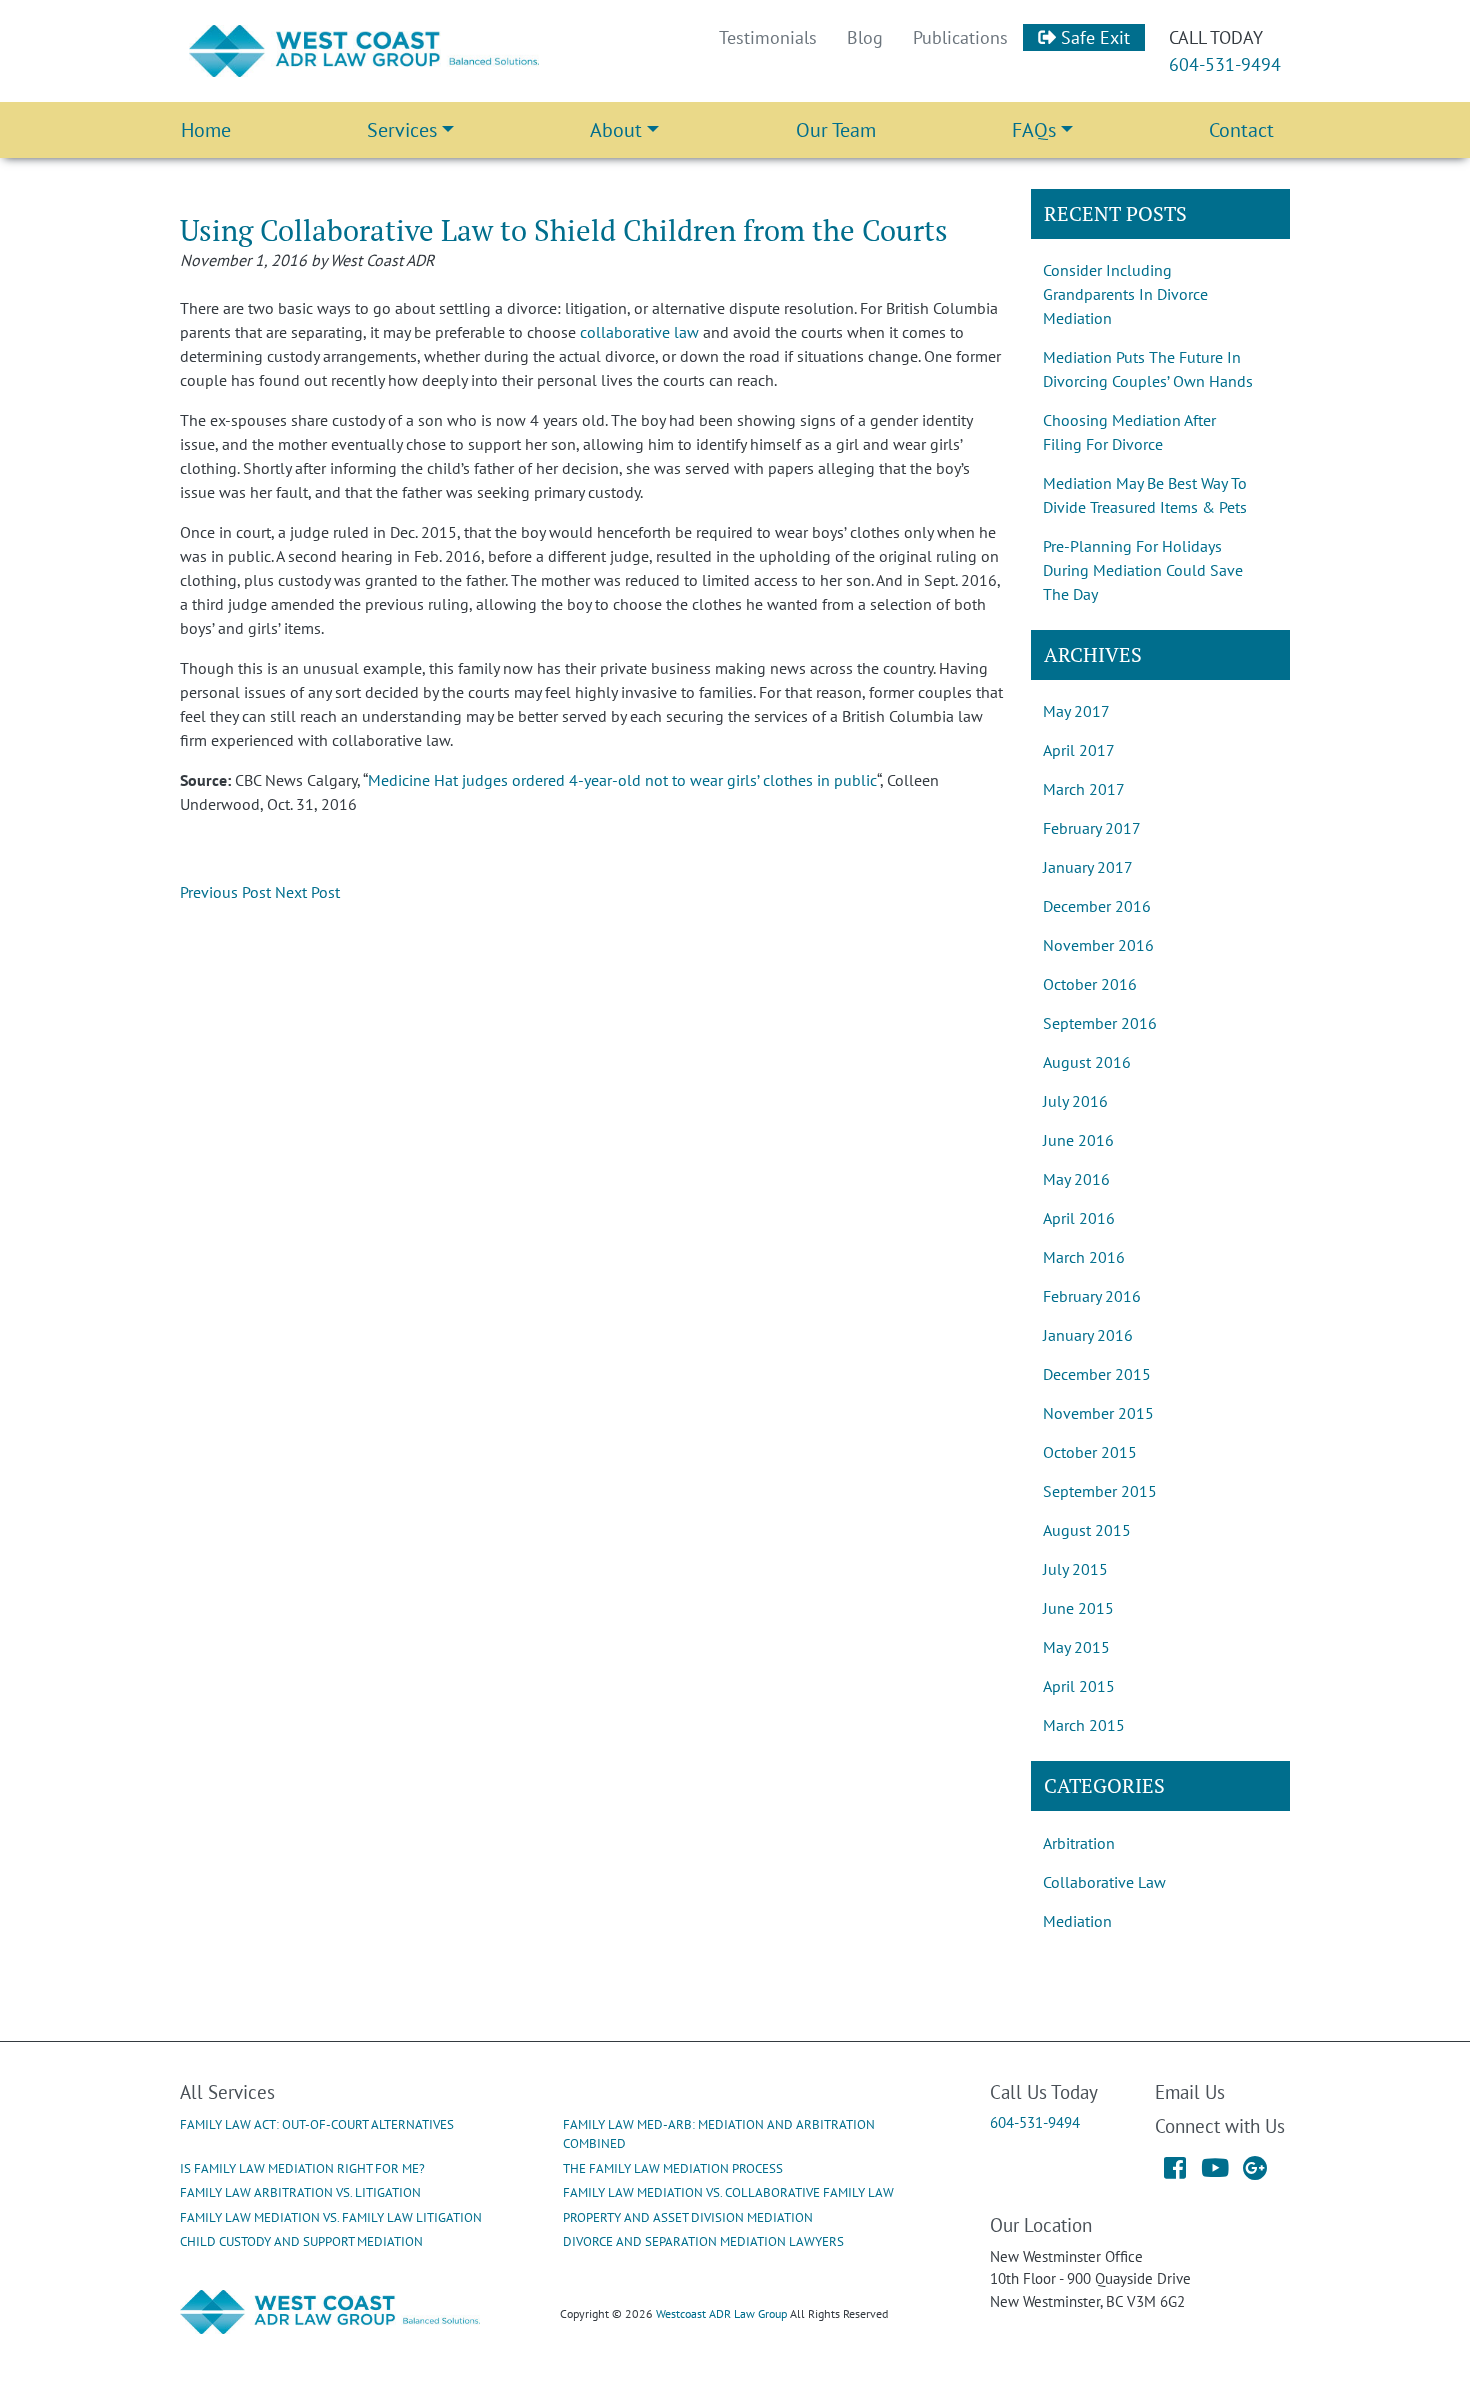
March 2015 (1084, 1725)
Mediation (1077, 1921)
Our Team (836, 130)
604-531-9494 (1225, 64)
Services (402, 130)
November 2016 (1098, 945)
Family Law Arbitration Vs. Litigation (300, 2192)
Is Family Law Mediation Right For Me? (302, 2168)
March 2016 (1084, 1257)
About (616, 130)
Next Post (307, 892)
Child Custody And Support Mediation (301, 2241)
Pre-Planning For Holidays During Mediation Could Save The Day (1143, 570)
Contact (1241, 130)
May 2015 (1076, 1647)
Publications (960, 37)
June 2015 (1078, 1608)
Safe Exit (1093, 37)
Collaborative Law (1104, 1882)
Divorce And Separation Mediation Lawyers (703, 2241)
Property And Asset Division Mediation (688, 2217)
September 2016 (1100, 1023)
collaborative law (639, 332)
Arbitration (1079, 1843)
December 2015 (1097, 1374)
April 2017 (1079, 750)
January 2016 (1088, 1335)
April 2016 (1079, 1218)
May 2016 (1076, 1179)
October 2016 (1090, 984)
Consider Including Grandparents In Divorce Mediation (1125, 294)
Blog (865, 37)
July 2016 (1075, 1101)
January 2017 (1088, 867)
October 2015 (1090, 1452)
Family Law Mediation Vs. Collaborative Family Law (728, 2192)
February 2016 (1092, 1296)
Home (206, 130)
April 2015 (1079, 1686)
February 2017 (1092, 828)
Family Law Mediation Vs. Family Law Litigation (331, 2217)
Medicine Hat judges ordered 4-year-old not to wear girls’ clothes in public (622, 780)
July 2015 (1075, 1569)
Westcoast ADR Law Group (721, 2313)
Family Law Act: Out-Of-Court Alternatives (317, 2124)
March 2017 (1084, 789)
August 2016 (1087, 1062)
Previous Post (225, 892)
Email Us (1190, 2091)
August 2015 (1087, 1530)
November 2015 (1098, 1413)
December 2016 (1097, 906)
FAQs (1034, 130)
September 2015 (1100, 1491)
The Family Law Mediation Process (673, 2168)
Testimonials (768, 37)
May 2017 (1076, 711)
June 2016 (1078, 1140)
